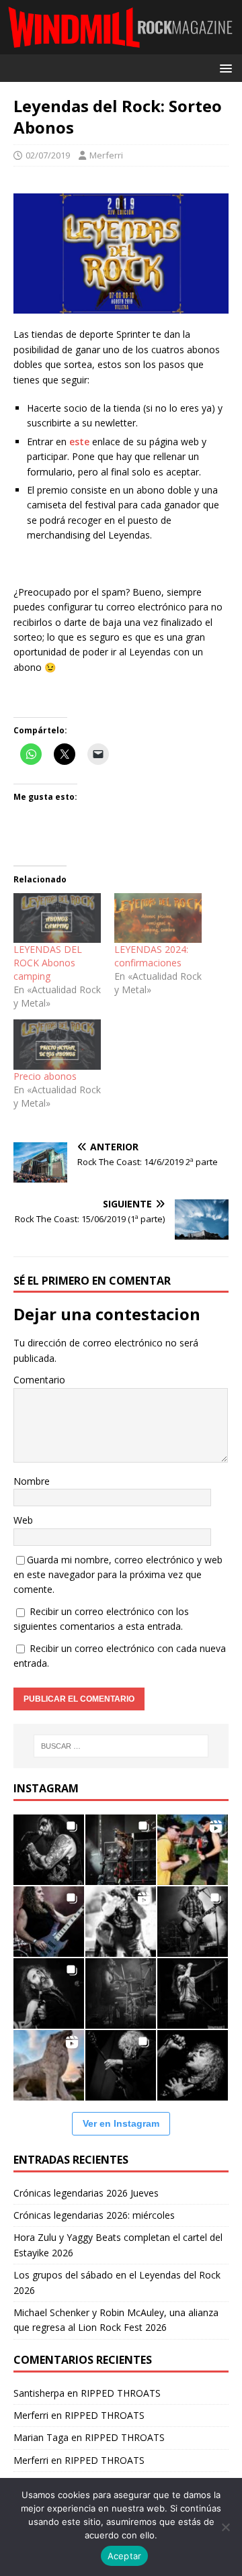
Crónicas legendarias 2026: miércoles (94, 2215)
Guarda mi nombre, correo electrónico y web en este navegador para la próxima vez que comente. (118, 1575)
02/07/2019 (48, 155)
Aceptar (125, 2556)
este (79, 442)
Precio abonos (45, 1076)
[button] (224, 67)
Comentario (39, 1380)
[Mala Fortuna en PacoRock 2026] (193, 1922)
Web (23, 1520)
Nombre (32, 1481)
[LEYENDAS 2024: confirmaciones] (158, 918)
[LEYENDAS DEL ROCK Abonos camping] (57, 918)
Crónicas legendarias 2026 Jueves (86, 2193)
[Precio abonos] (57, 1044)
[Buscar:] (121, 1746)
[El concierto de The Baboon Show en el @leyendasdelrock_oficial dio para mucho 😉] (193, 1850)
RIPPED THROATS (121, 2393)
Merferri (106, 155)
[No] (225, 2527)
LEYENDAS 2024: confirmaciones (151, 956)
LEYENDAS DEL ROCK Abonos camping (48, 963)
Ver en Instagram (121, 2123)
